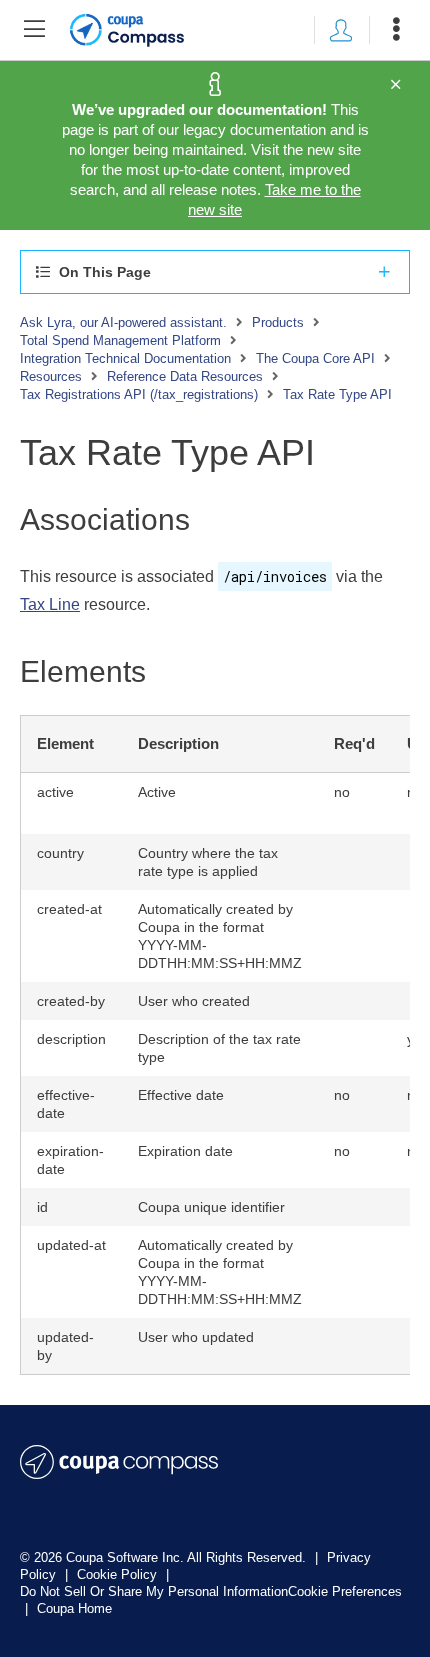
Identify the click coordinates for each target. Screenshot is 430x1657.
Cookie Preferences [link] (345, 1591)
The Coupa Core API (315, 358)
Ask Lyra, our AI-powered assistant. (123, 322)
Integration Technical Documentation (125, 358)
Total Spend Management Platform (120, 340)
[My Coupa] (341, 30)
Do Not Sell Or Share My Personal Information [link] (154, 1591)
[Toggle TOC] (34, 30)
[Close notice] (395, 85)
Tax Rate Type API (337, 394)
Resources (51, 376)
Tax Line (50, 604)
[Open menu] (396, 30)
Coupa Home (74, 1608)
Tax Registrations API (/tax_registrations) (139, 394)
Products (278, 322)
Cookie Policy (119, 1574)
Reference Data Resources (185, 376)
